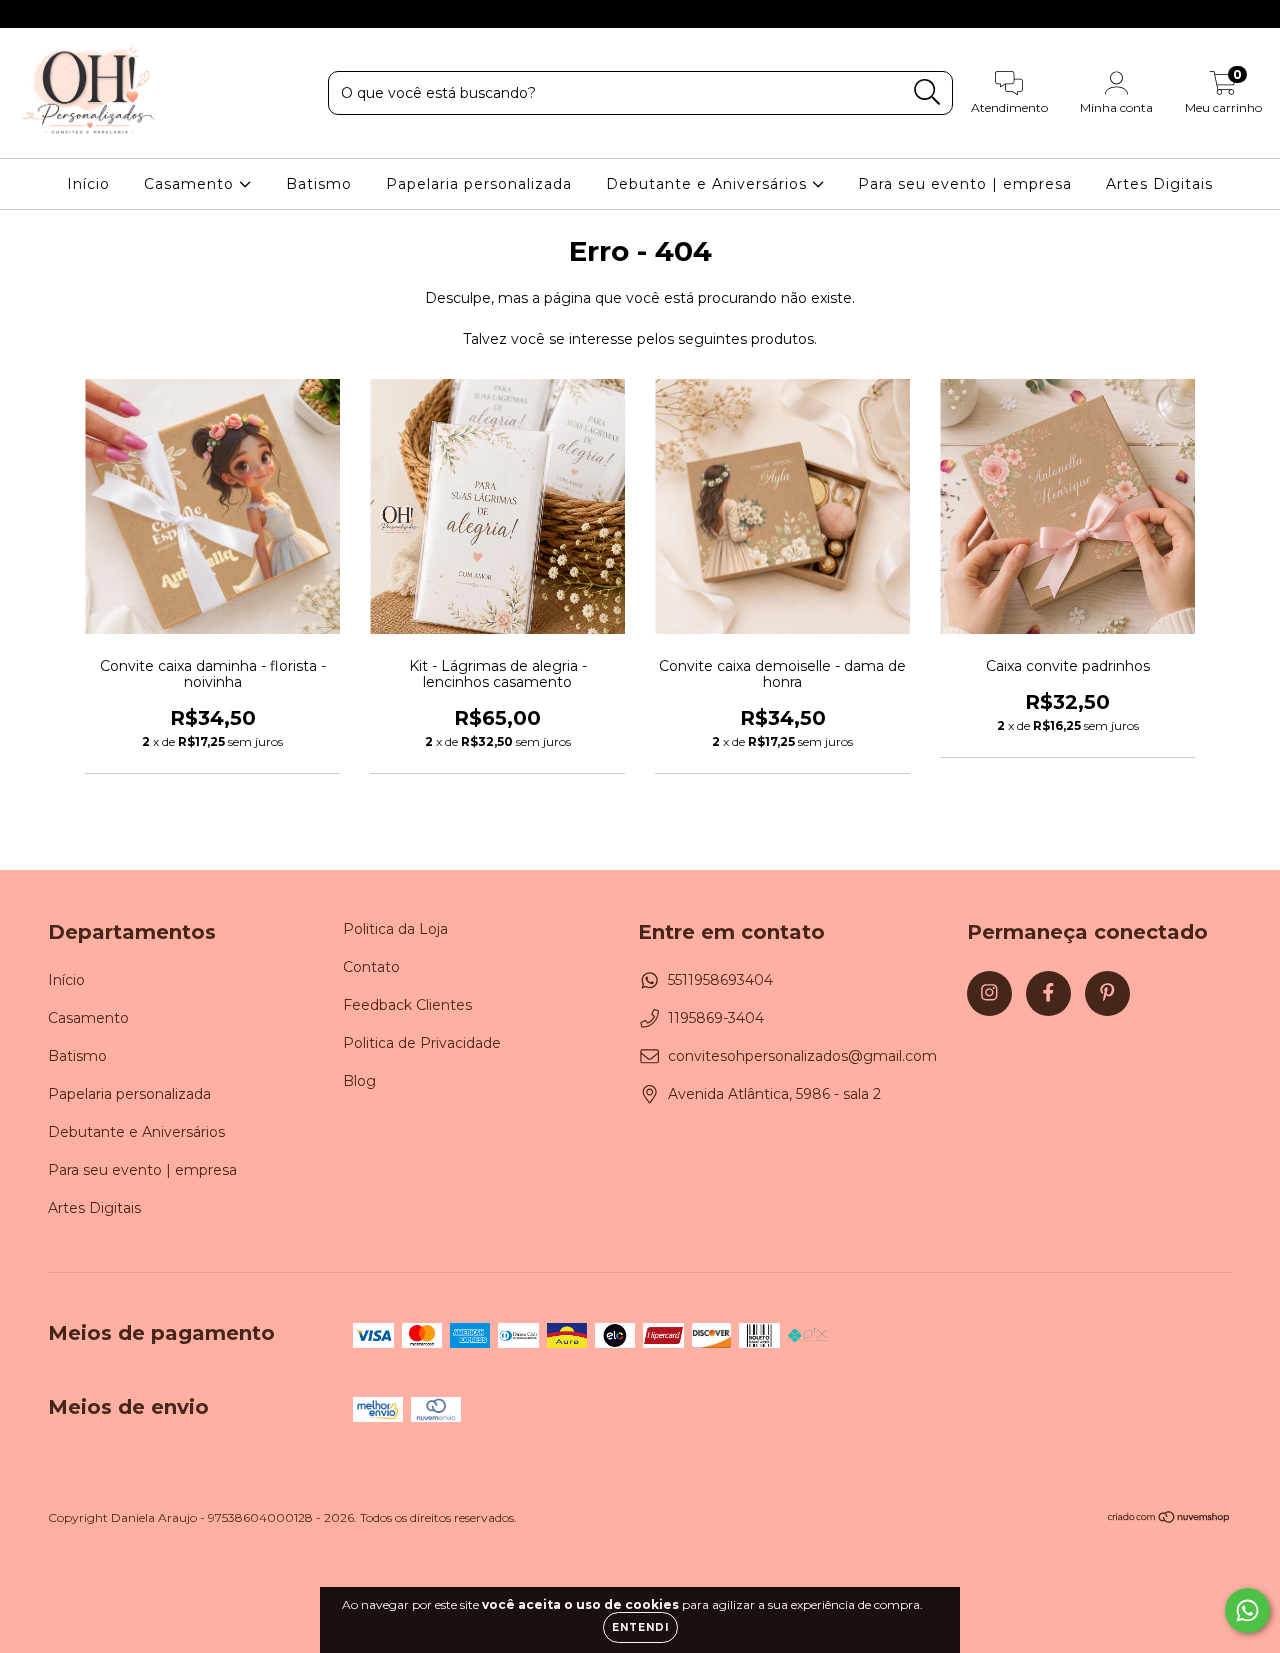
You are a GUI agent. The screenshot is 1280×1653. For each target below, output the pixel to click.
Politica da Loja (395, 929)
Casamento (191, 184)
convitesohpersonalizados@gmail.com (802, 1056)
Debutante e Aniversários (709, 184)
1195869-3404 (716, 1018)
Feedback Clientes (407, 1005)
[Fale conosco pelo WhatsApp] (1247, 1610)
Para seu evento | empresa (965, 184)
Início (88, 184)
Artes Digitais (1159, 184)
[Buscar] (927, 92)
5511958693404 (720, 980)
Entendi (640, 1627)
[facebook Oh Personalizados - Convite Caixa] (60, 14)
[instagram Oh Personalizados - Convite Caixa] (30, 14)
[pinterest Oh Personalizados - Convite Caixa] (89, 14)
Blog (359, 1081)
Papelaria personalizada (479, 184)
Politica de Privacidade (422, 1043)
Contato (371, 967)
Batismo (319, 184)
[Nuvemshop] (1169, 1519)
